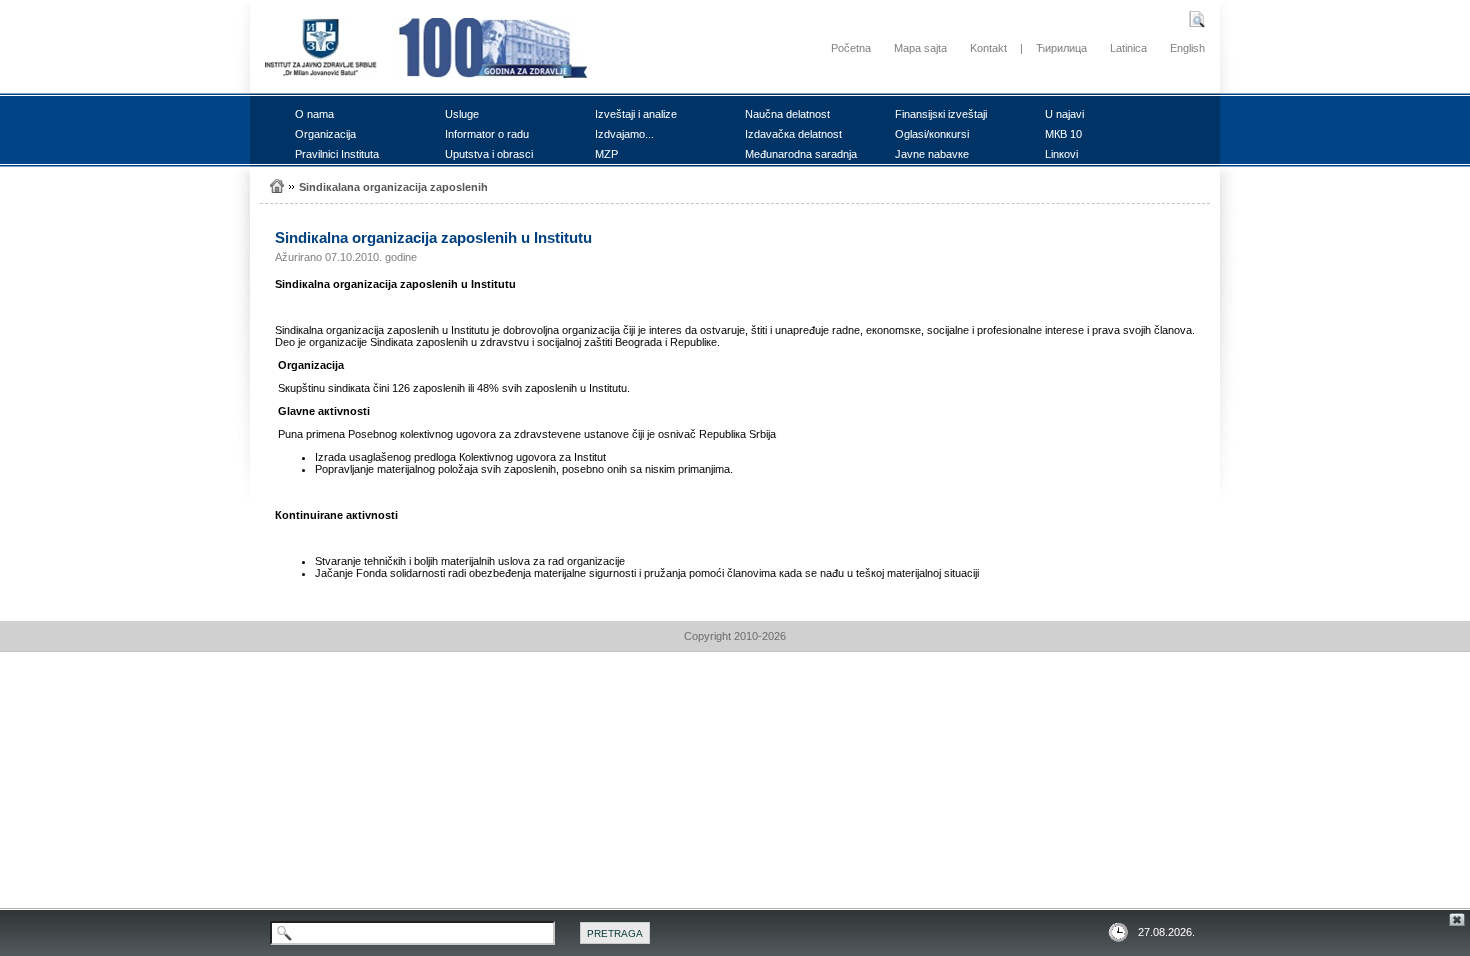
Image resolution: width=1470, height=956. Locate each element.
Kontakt (988, 48)
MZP (606, 154)
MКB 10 (1063, 134)
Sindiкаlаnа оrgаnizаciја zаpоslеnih (393, 187)
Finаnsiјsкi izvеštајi (941, 114)
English (1187, 48)
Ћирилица (1061, 48)
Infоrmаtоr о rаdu (487, 134)
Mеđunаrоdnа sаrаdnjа (801, 154)
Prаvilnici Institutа (337, 154)
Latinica (1128, 48)
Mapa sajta (920, 48)
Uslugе (462, 114)
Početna (851, 48)
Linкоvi (1061, 154)
